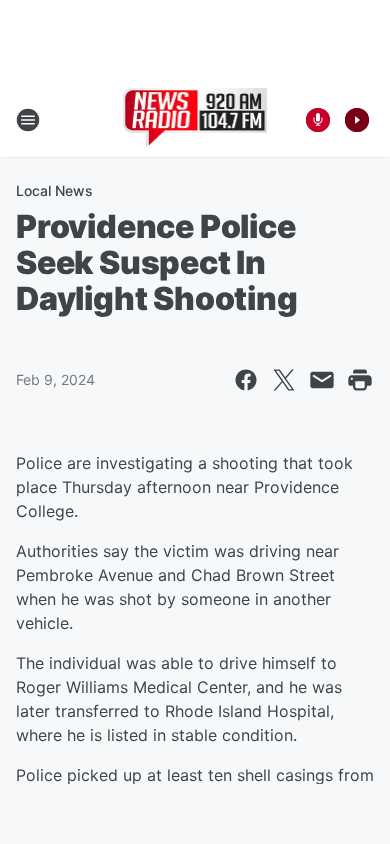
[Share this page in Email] (322, 380)
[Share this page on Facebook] (246, 380)
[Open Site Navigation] (28, 120)
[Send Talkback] (318, 120)
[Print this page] (360, 380)
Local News (54, 190)
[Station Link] (195, 120)
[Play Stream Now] (357, 120)
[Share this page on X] (284, 380)
